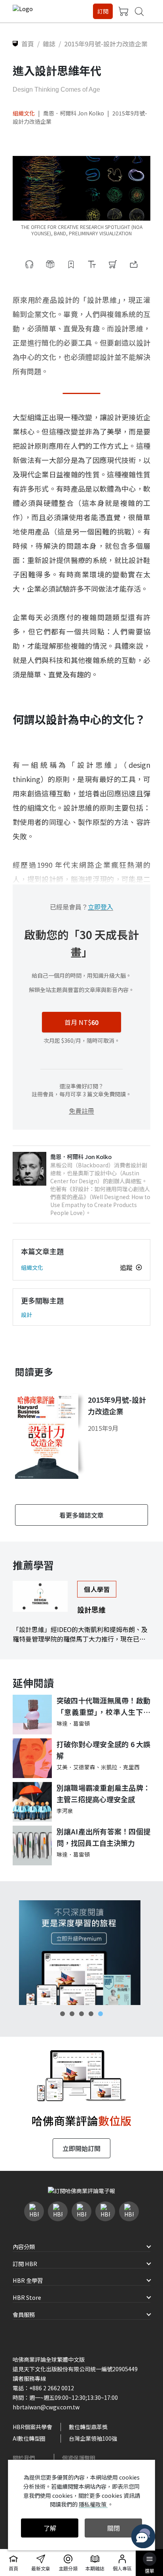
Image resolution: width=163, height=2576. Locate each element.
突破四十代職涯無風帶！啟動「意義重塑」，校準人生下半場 (103, 1706)
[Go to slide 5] (100, 2014)
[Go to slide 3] (81, 2014)
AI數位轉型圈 (29, 2438)
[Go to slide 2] (72, 2014)
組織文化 (24, 113)
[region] (81, 1952)
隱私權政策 (93, 2504)
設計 (27, 1315)
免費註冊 (81, 1111)
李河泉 (65, 1811)
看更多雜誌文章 (81, 1515)
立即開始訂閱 (81, 2148)
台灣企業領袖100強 (93, 2438)
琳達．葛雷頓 (73, 1723)
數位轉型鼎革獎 (88, 2427)
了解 (50, 2528)
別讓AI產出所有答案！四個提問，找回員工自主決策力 (103, 1837)
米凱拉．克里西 (120, 1767)
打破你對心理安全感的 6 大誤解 (103, 1750)
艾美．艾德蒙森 (76, 1767)
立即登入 (100, 907)
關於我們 (24, 2458)
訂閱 (103, 11)
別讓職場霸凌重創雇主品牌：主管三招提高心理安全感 (103, 1793)
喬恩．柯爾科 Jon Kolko (74, 113)
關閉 (114, 2528)
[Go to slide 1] (63, 2014)
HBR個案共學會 (32, 2427)
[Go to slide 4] (91, 2014)
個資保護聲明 (79, 2458)
